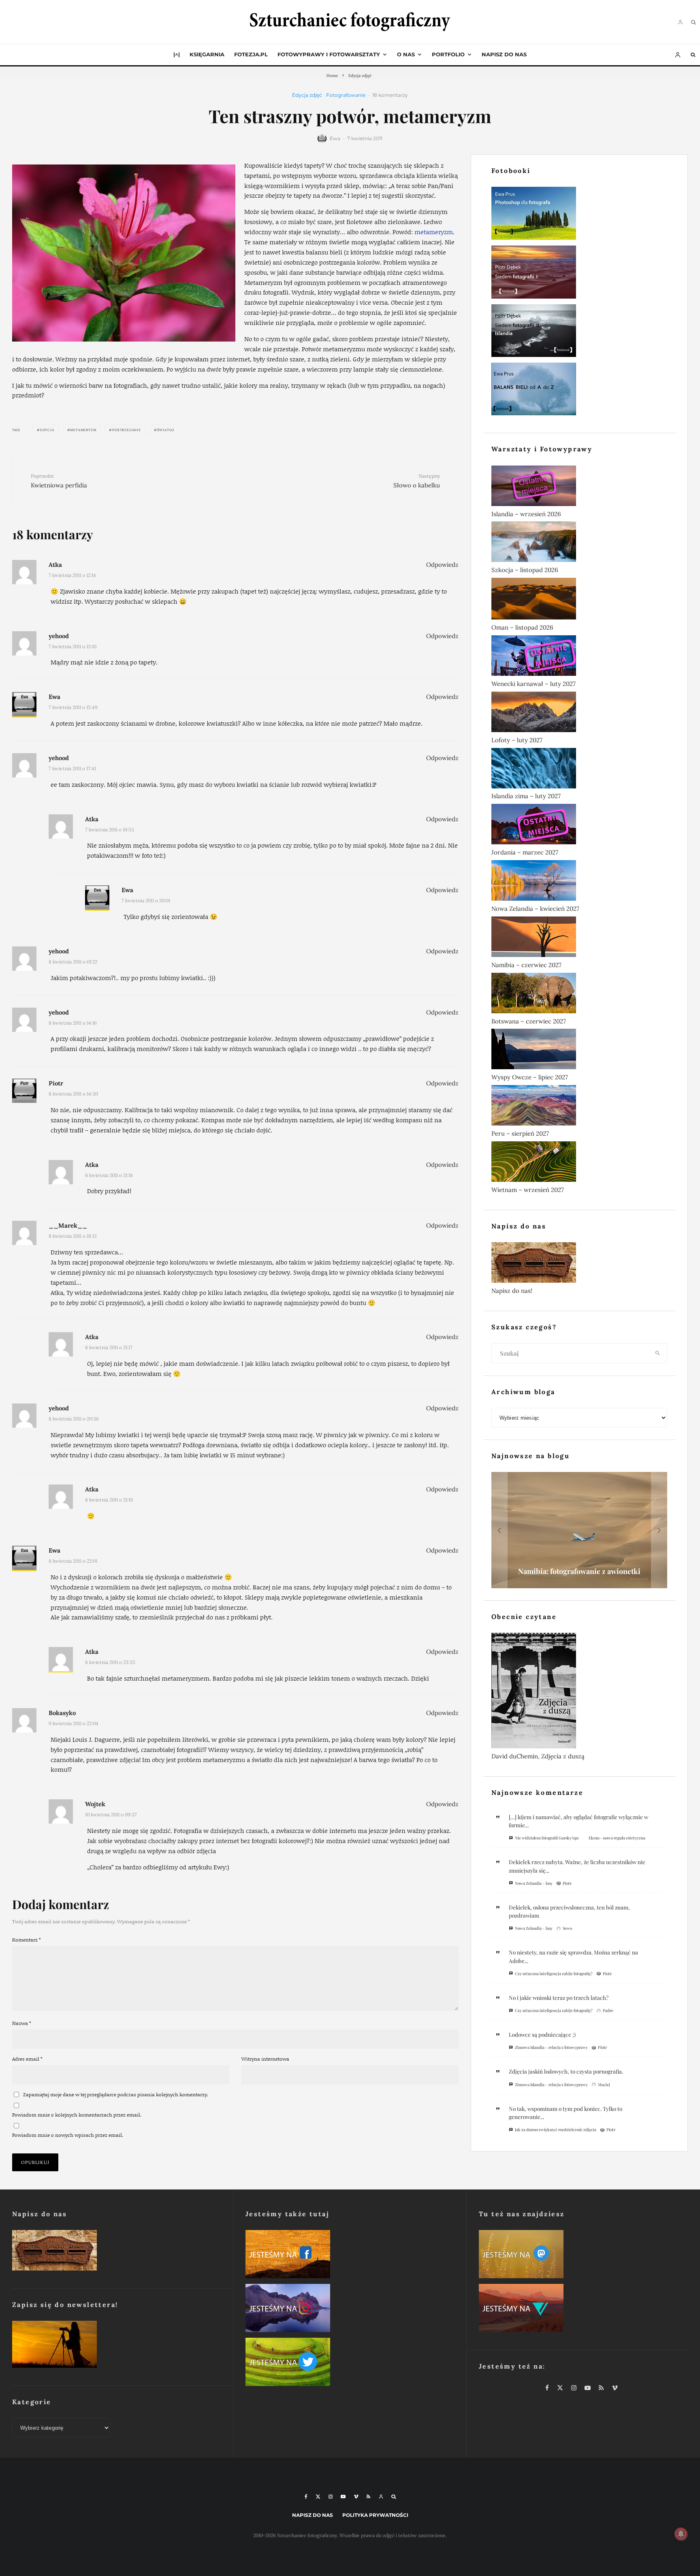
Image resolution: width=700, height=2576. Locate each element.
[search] (658, 1353)
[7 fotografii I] (579, 274)
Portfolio (448, 54)
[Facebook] (306, 2497)
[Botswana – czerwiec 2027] (579, 995)
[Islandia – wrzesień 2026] (579, 487)
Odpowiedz (442, 565)
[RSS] (368, 2497)
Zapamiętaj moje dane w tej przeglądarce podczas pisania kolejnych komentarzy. (116, 2094)
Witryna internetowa (265, 2059)
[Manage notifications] (681, 2534)
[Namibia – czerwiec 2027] (579, 938)
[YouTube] (343, 2497)
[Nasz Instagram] (350, 2310)
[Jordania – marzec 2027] (579, 826)
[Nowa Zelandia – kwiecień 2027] (579, 882)
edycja (47, 430)
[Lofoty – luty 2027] (579, 713)
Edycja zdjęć (307, 95)
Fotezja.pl (251, 54)
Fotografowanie (346, 95)
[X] (318, 2497)
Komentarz (27, 1940)
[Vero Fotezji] (583, 2310)
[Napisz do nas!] (579, 1264)
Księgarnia (207, 54)
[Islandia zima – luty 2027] (579, 770)
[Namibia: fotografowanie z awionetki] (579, 1530)
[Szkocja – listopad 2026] (579, 543)
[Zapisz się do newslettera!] (116, 2346)
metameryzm (434, 232)
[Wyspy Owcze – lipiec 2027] (579, 1051)
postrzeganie (127, 430)
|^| (177, 54)
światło (166, 430)
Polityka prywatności (375, 2515)
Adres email (27, 2059)
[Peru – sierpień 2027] (579, 1107)
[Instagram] (331, 2497)
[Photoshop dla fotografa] (579, 215)
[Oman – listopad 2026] (579, 600)
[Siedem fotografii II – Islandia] (579, 332)
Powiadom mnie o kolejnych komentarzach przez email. (77, 2115)
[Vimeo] (356, 2497)
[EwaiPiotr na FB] (350, 2256)
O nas (406, 54)
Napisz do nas (504, 54)
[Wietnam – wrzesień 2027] (579, 1163)
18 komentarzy (390, 95)
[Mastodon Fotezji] (583, 2256)
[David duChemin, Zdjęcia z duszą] (579, 1692)
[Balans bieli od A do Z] (579, 391)
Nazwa (22, 2023)
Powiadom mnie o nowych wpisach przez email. (68, 2135)
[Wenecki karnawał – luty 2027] (579, 657)
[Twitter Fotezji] (350, 2363)
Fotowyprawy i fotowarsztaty (329, 54)
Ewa (335, 138)
